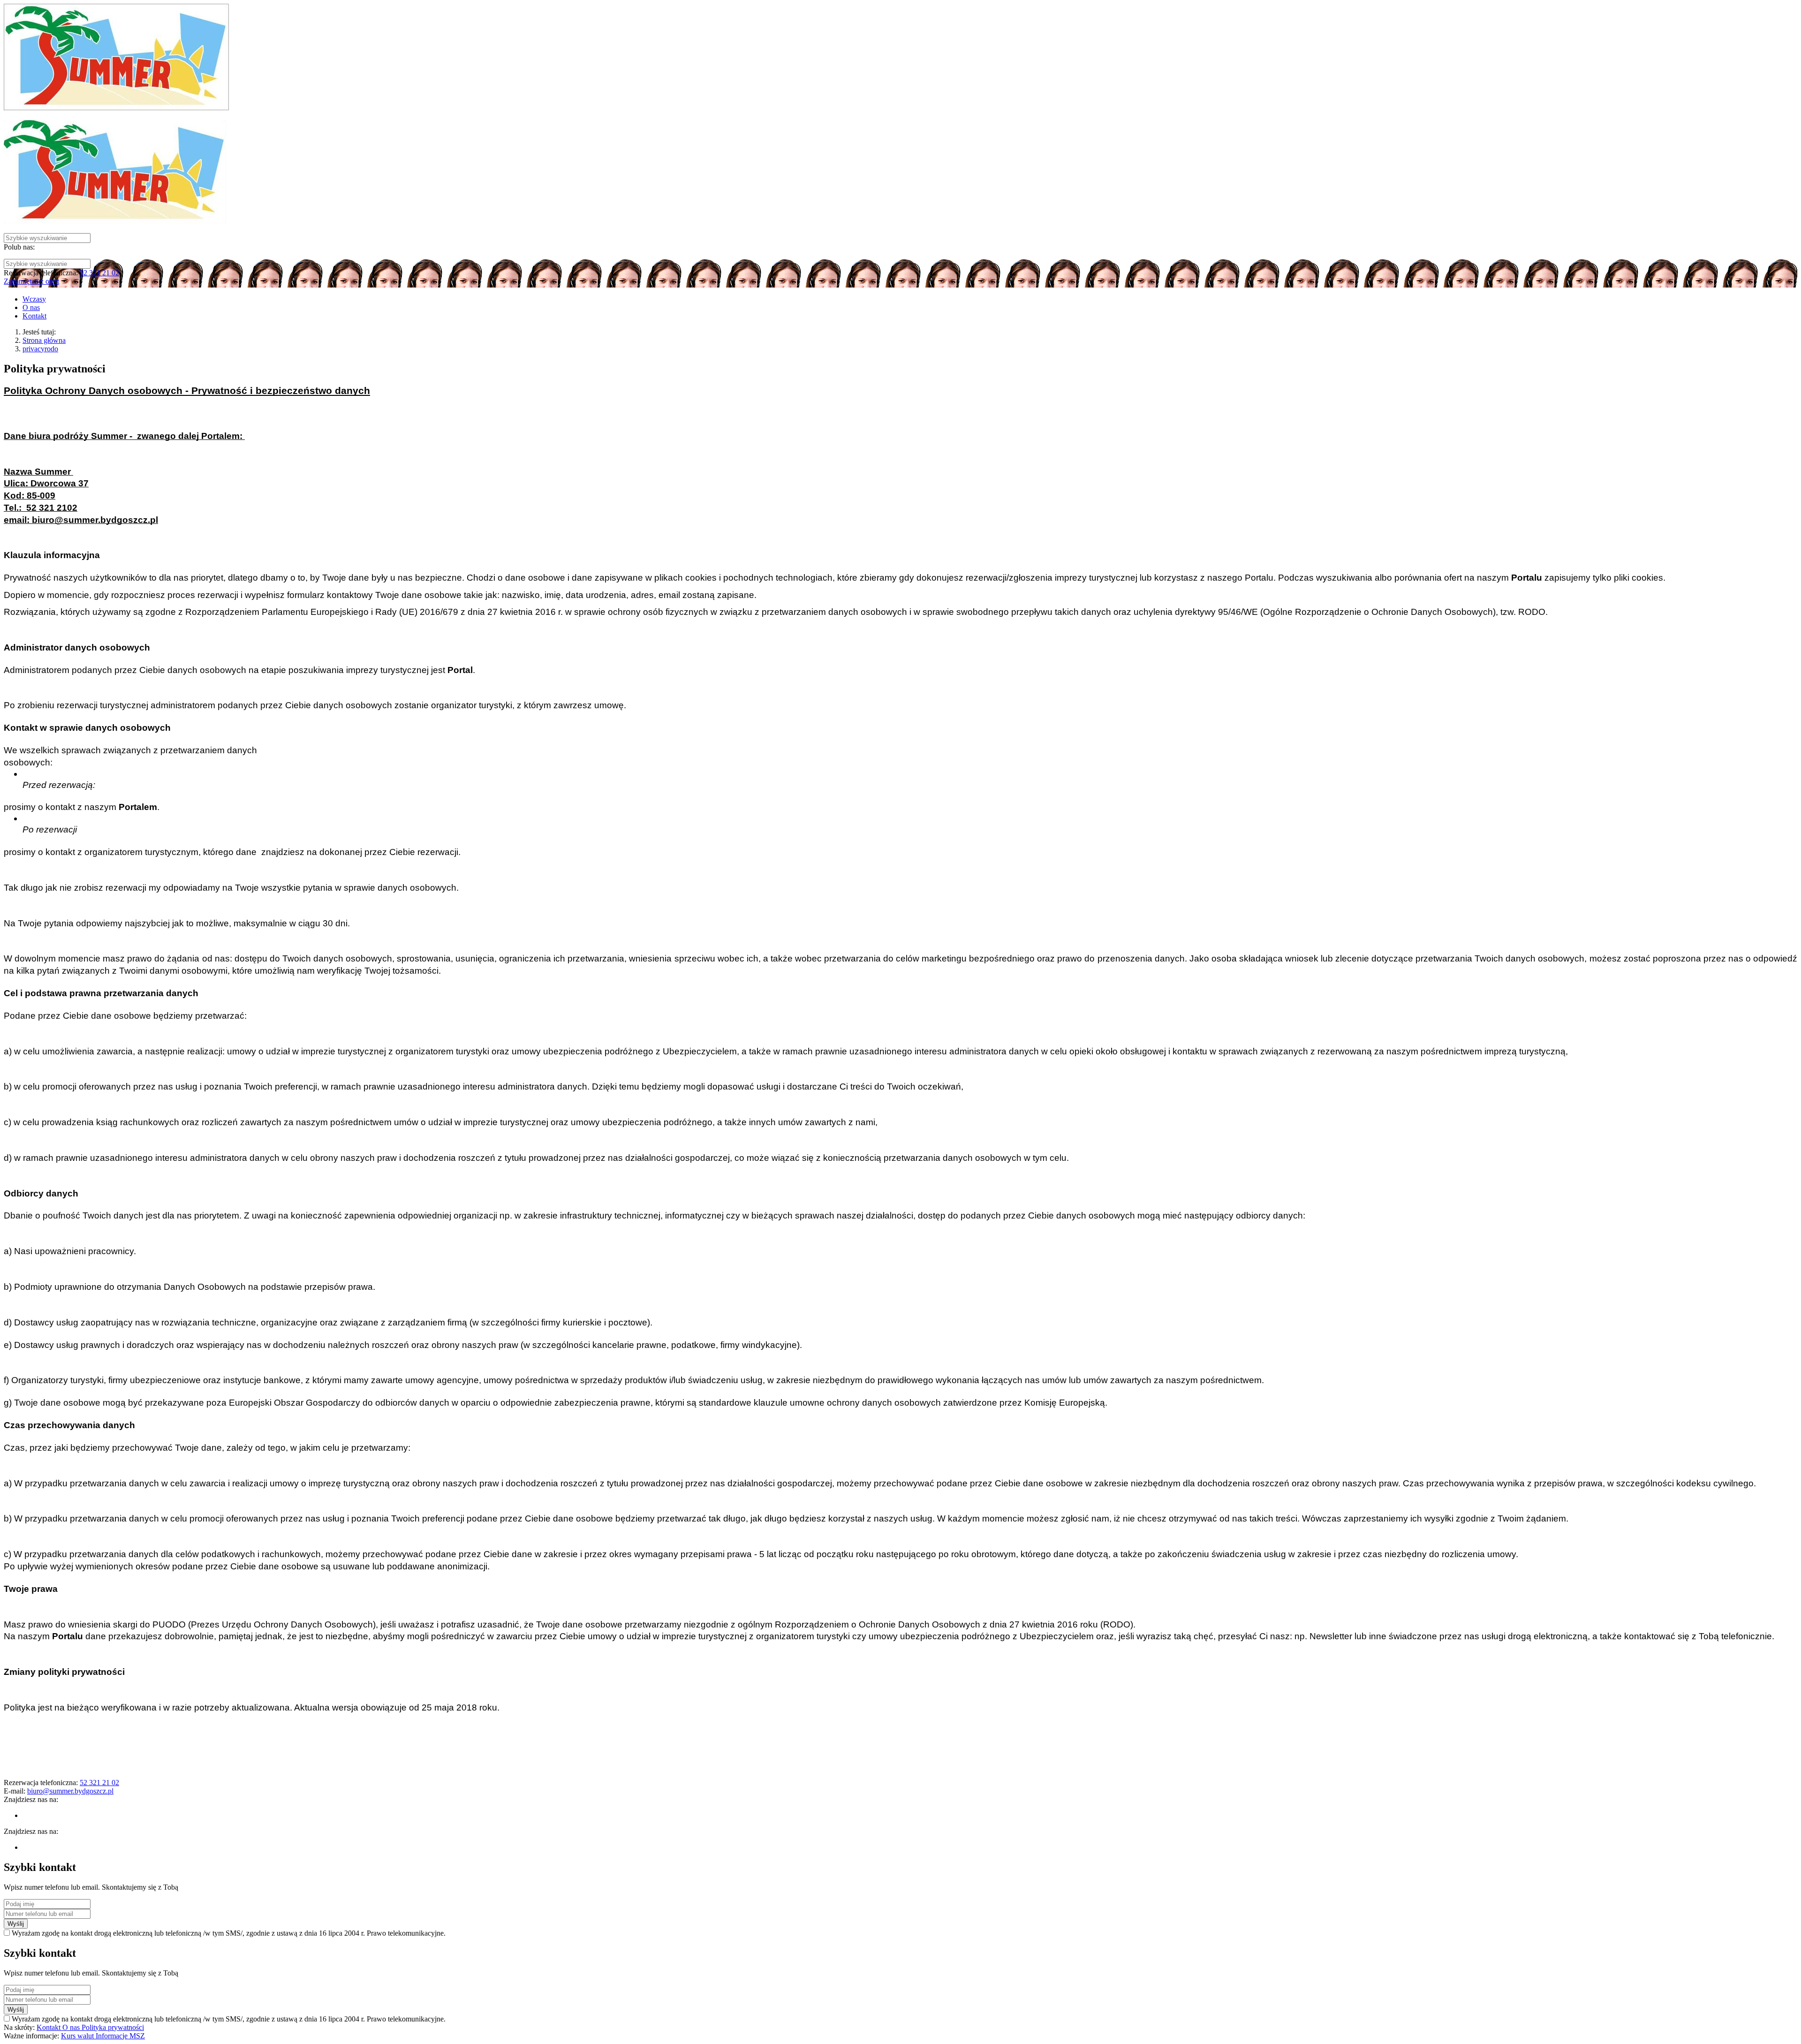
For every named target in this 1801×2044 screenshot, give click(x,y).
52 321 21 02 (99, 273)
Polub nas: (19, 247)
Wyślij (16, 1924)
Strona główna (44, 340)
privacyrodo (40, 349)
